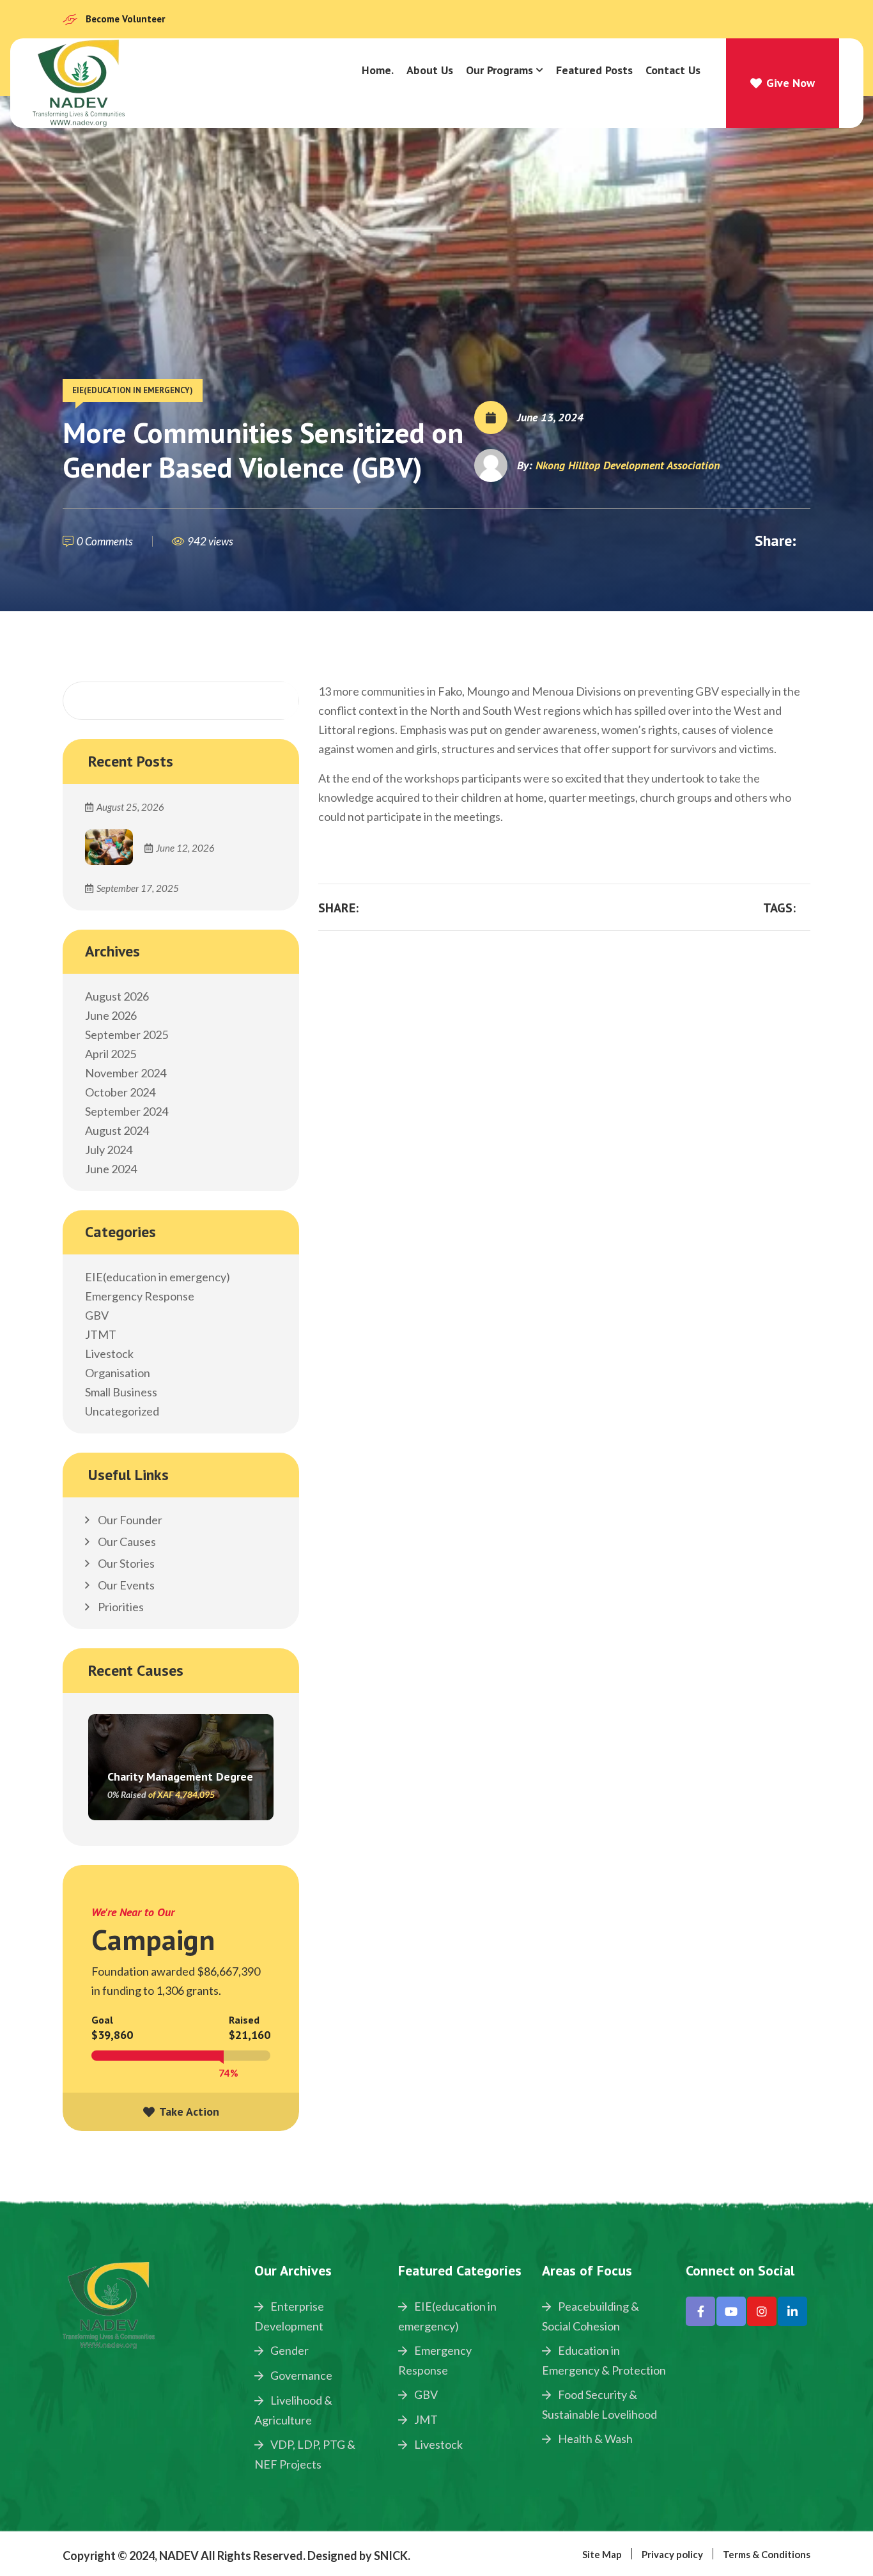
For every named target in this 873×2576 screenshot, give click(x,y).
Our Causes (126, 1542)
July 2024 (109, 1150)
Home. (378, 70)
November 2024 (126, 1073)
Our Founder (129, 1520)
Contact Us (673, 70)
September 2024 (127, 1111)
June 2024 (111, 1169)
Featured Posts (594, 70)
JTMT (101, 1334)
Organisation (118, 1373)
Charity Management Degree (180, 1776)
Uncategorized (122, 1411)
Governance (300, 2375)
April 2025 (111, 1054)
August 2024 (117, 1130)
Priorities (120, 1607)
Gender (289, 2350)
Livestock (109, 1354)
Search (272, 701)
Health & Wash (594, 2439)
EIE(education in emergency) (133, 390)
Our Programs (499, 70)
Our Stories (125, 1563)
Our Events (125, 1585)
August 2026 (117, 996)
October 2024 (120, 1092)
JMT (425, 2419)
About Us (430, 70)
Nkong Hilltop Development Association (628, 465)
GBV (97, 1315)
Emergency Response (140, 1296)
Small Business (121, 1392)
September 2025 (127, 1034)
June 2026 (111, 1015)
